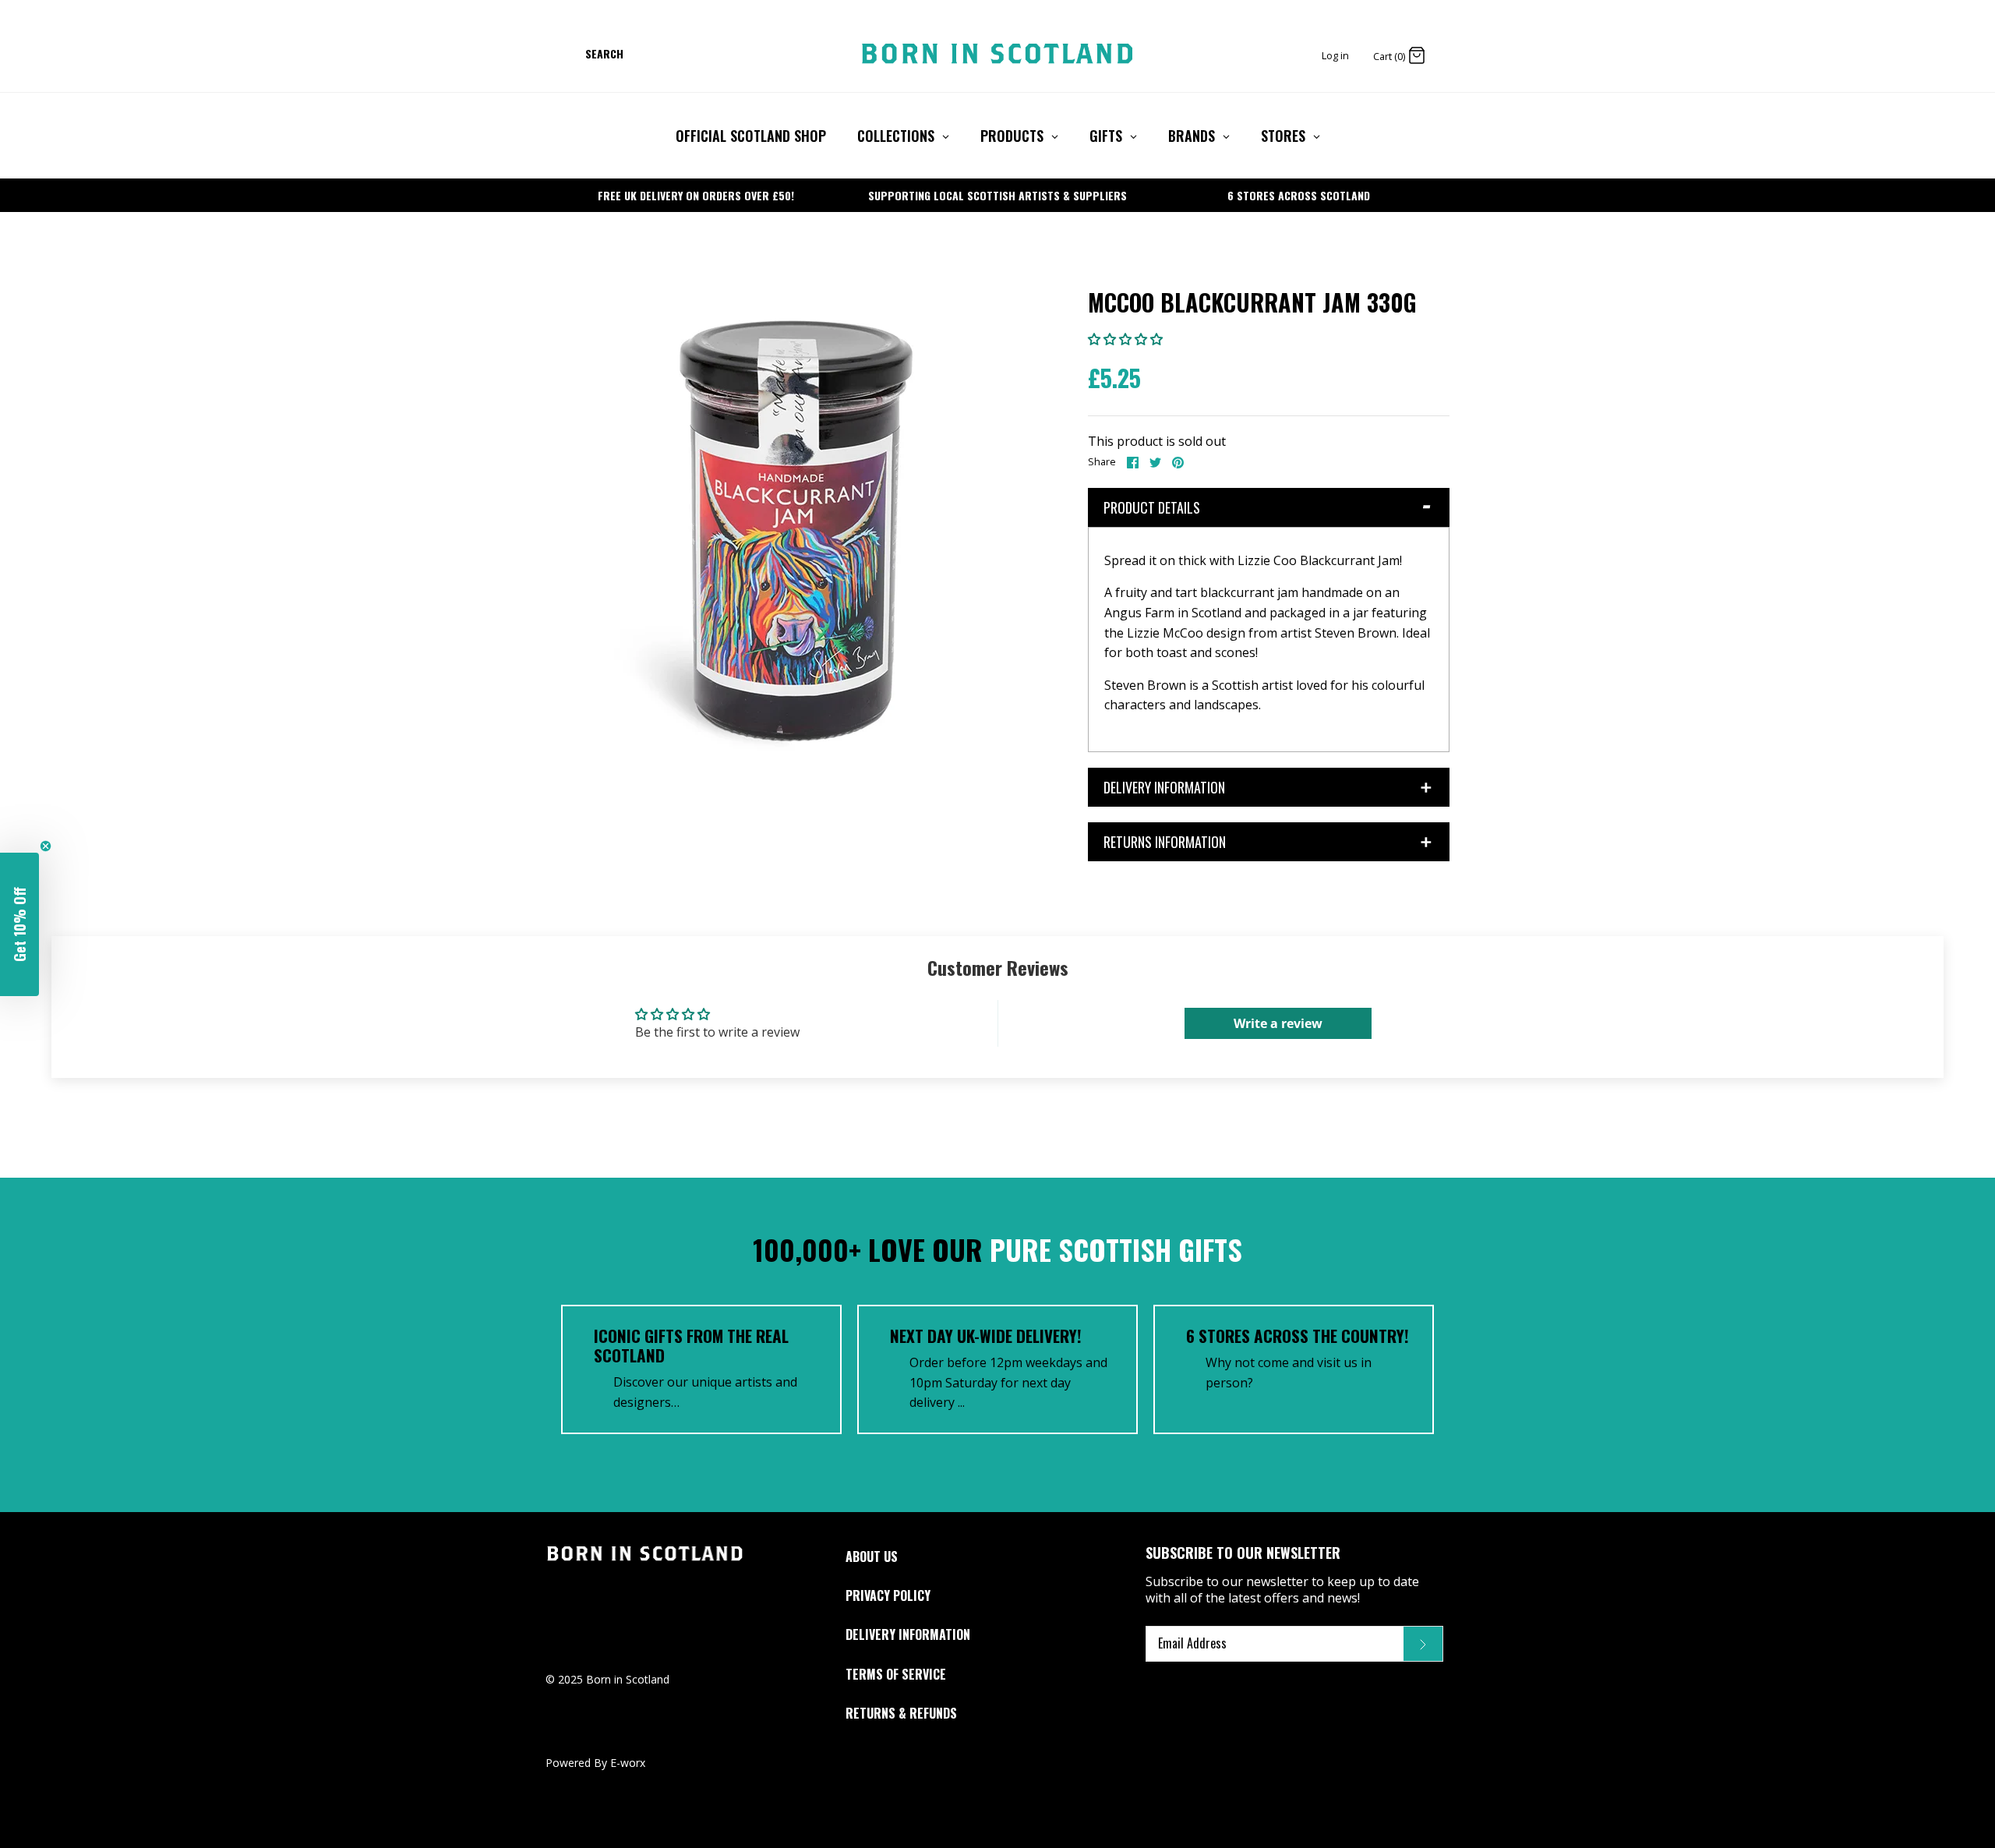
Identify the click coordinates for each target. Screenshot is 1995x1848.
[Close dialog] (1175, 770)
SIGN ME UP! (997, 1002)
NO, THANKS (997, 1036)
